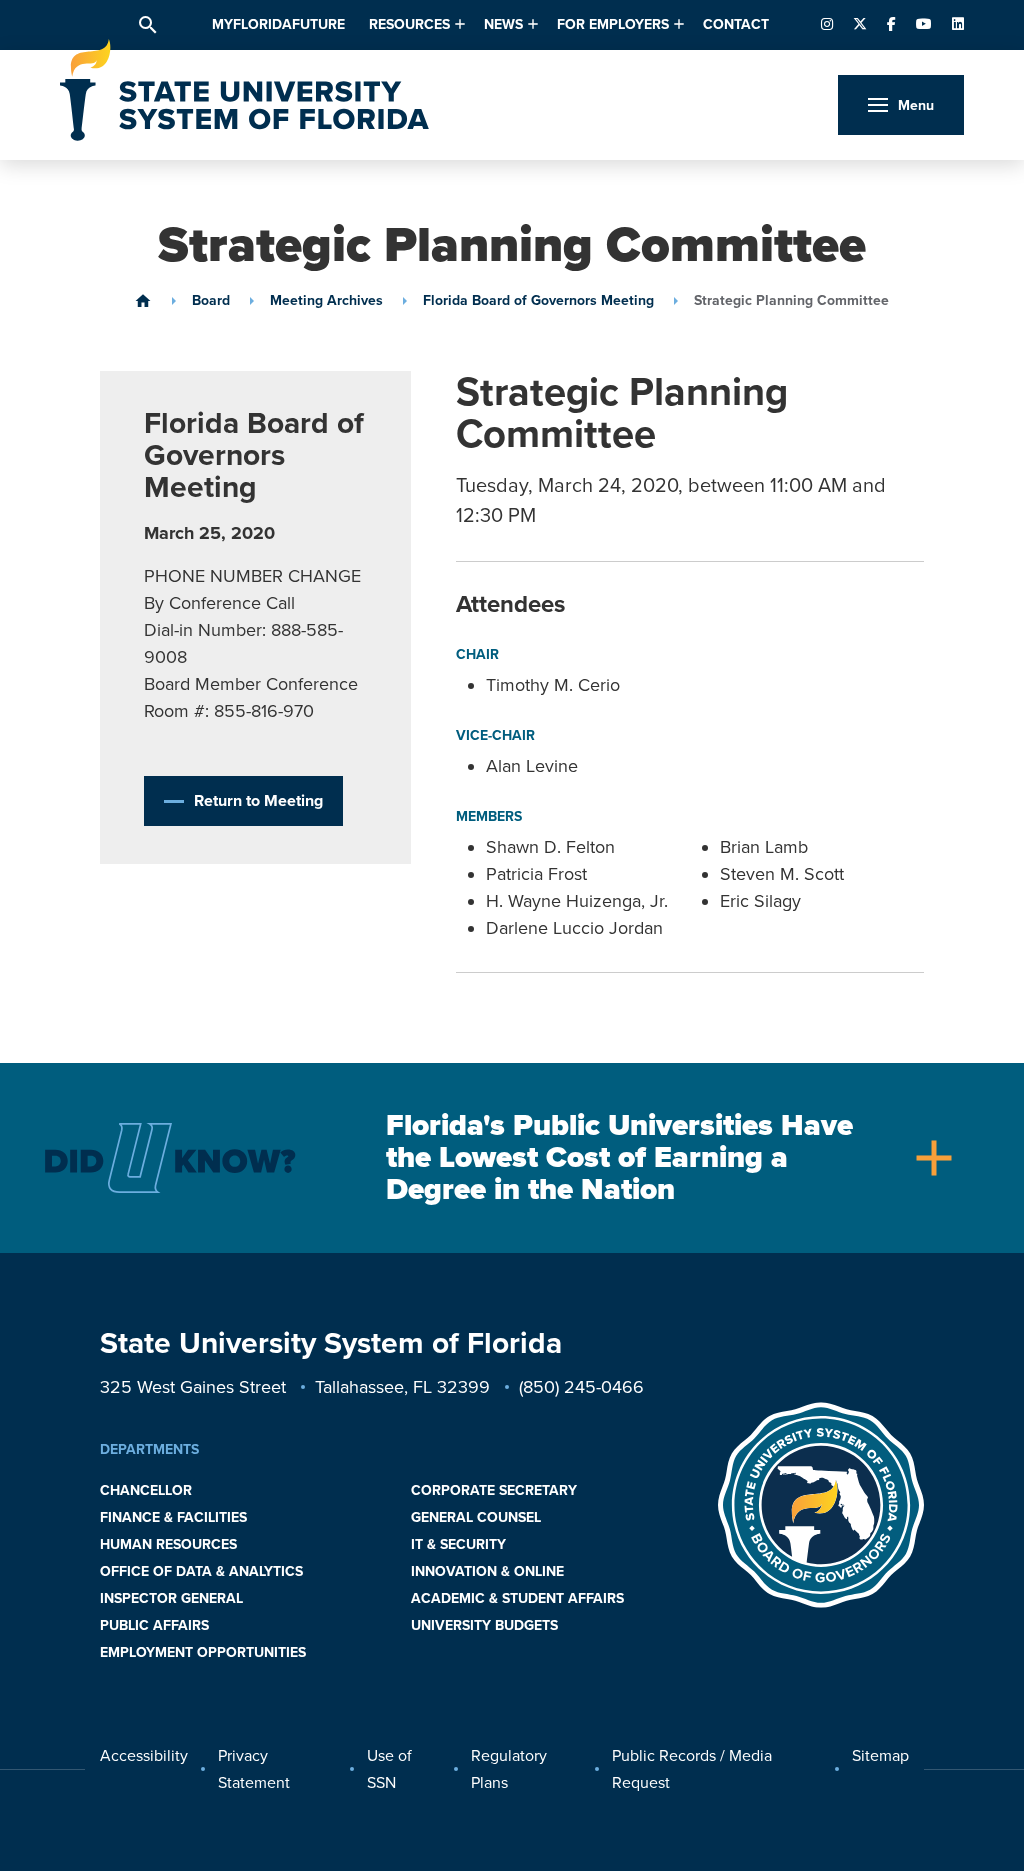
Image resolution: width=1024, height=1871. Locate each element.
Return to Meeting (258, 801)
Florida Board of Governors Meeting (538, 301)
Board (211, 301)
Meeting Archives (326, 301)
